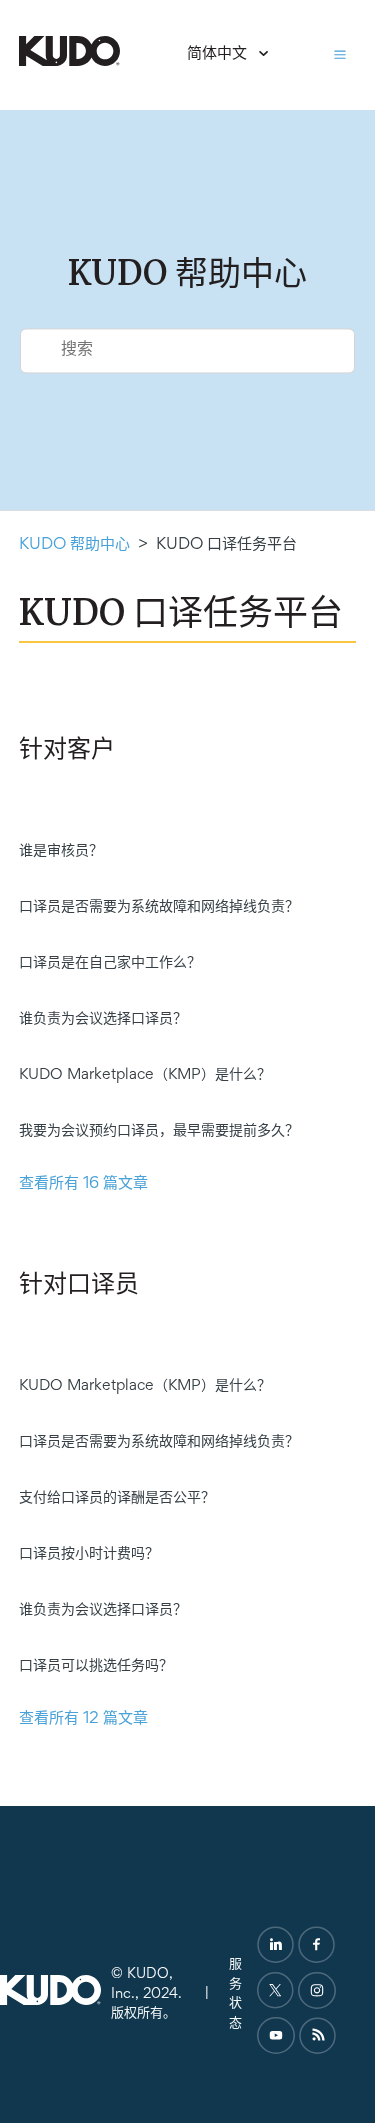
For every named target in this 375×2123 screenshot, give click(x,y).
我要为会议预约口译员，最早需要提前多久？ (159, 1131)
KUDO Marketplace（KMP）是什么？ (145, 1075)
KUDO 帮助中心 (74, 545)
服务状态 (235, 1994)
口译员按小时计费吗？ (89, 1554)
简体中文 (219, 54)
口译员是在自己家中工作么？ (110, 963)
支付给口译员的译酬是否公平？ (117, 1498)
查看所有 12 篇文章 (83, 1719)
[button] (340, 55)
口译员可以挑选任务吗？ (96, 1666)
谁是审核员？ (61, 851)
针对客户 (67, 750)
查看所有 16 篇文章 (83, 1184)
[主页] (69, 62)
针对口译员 (79, 1285)
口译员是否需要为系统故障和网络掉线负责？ (159, 907)
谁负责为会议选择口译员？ (103, 1019)
